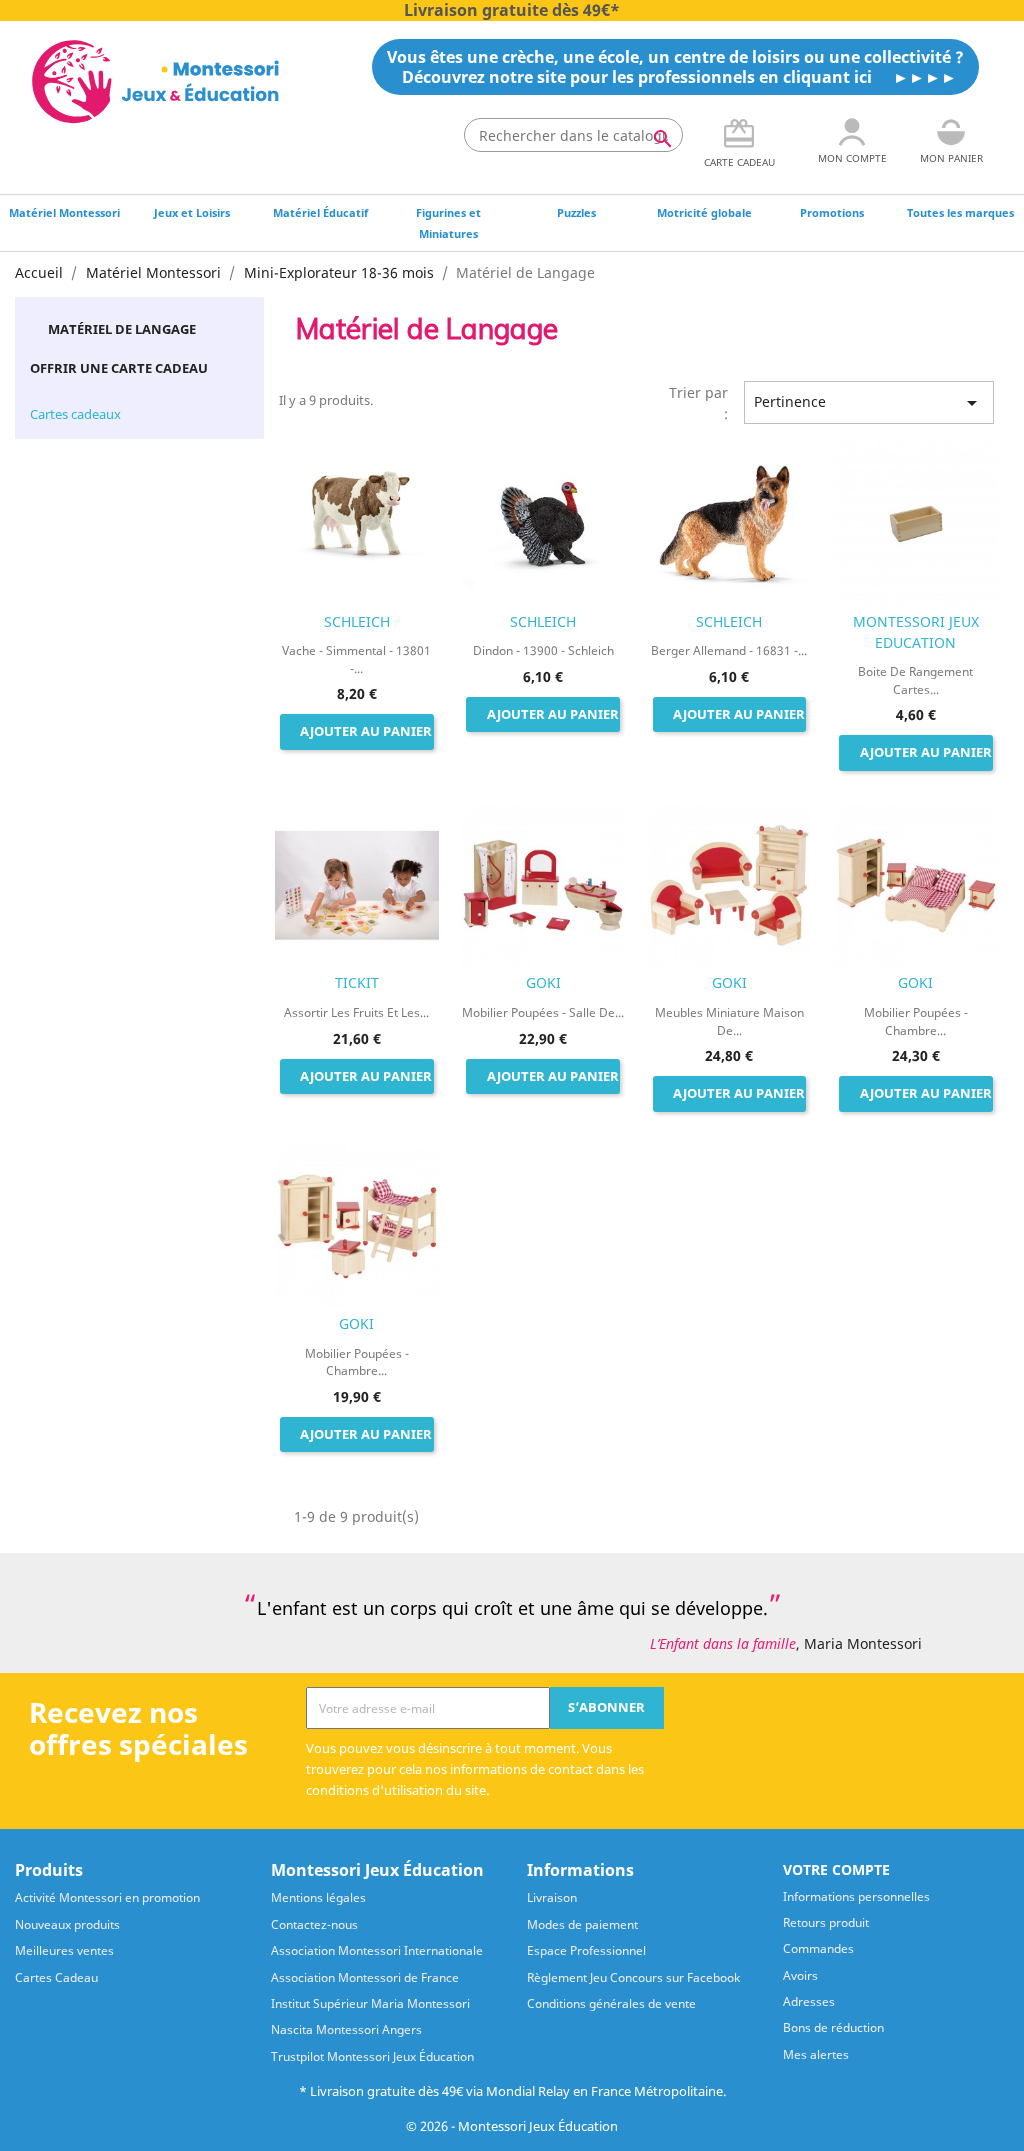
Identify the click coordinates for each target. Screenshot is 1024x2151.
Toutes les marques (960, 212)
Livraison (552, 1897)
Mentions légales (318, 1897)
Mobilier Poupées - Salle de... (543, 1012)
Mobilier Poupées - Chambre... (916, 1021)
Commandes (818, 1948)
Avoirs (800, 1975)
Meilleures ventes (64, 1950)
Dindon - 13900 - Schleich (543, 650)
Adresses (809, 2001)
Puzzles (576, 212)
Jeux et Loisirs (192, 212)
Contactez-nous (314, 1924)
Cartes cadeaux (75, 414)
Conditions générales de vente (611, 2003)
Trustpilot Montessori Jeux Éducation (372, 2056)
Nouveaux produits (67, 1924)
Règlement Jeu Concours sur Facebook (633, 1977)
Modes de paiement (582, 1924)
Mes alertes (816, 2054)
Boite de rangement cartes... (915, 680)
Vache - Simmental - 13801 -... (356, 659)
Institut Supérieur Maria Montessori (370, 2003)
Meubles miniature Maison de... (729, 1021)
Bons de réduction (833, 2027)
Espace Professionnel (586, 1950)
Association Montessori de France (365, 1977)
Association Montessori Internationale (377, 1950)
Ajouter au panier (366, 731)
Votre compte (836, 1869)
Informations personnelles (856, 1896)
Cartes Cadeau (56, 1977)
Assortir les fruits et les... (356, 1012)
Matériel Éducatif (320, 212)
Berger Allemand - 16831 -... (729, 650)
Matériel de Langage (122, 329)
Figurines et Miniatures (448, 223)
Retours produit (826, 1922)
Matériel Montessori (64, 212)
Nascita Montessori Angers (346, 2029)
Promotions (832, 212)
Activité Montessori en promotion (107, 1897)
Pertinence (869, 403)
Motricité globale (704, 212)
